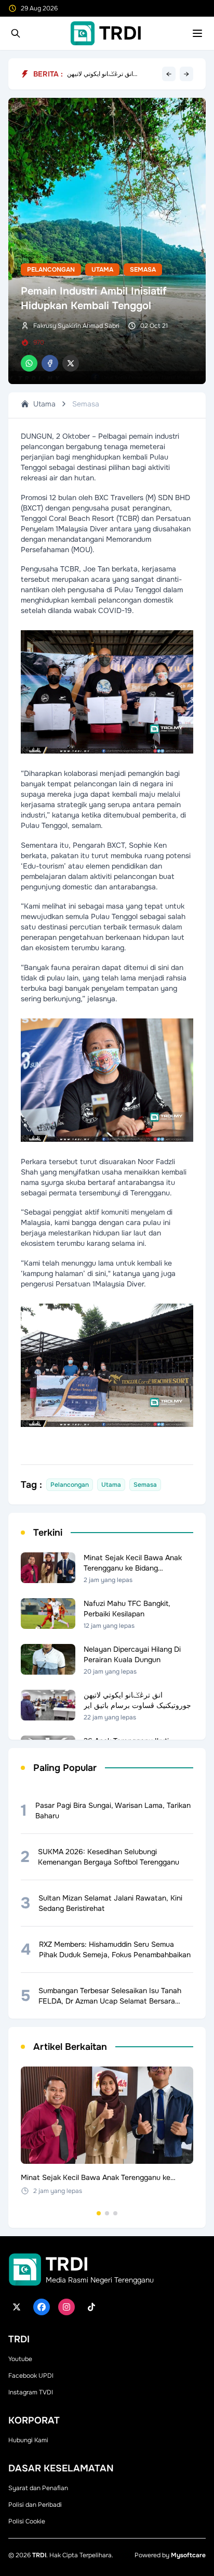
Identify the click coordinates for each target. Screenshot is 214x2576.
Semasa (143, 270)
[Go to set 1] (99, 2213)
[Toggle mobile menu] (197, 33)
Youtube (20, 2359)
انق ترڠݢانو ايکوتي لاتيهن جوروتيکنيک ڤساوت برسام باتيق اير (109, 74)
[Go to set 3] (115, 2213)
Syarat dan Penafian (38, 2488)
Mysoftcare (188, 2555)
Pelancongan (51, 270)
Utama (102, 270)
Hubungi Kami (28, 2440)
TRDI (39, 2555)
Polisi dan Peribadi (35, 2505)
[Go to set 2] (107, 2213)
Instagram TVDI (31, 2392)
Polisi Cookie (27, 2521)
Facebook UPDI (31, 2376)
